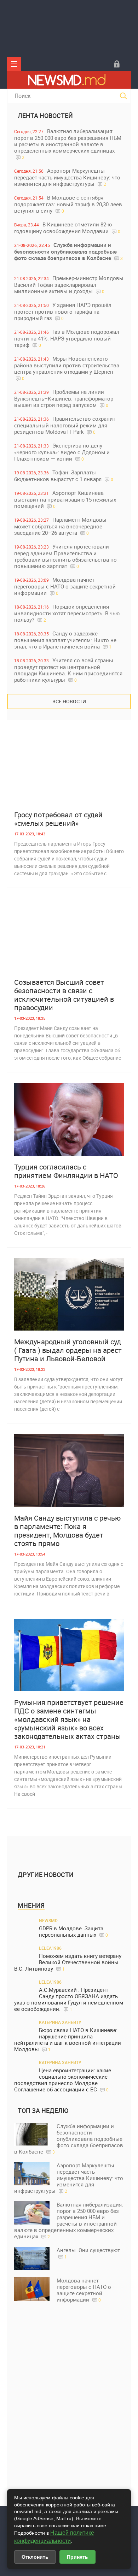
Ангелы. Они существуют (88, 2253)
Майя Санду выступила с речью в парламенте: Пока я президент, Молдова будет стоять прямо (67, 1531)
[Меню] (14, 64)
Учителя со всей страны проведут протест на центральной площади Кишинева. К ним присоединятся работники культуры (68, 670)
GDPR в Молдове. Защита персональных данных (73, 1932)
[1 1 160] (69, 935)
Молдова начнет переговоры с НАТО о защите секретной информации (65, 586)
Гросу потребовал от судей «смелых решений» (58, 819)
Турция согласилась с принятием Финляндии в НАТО (66, 1171)
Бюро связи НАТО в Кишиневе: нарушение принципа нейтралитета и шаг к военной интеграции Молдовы (68, 2040)
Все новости (69, 701)
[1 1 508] (69, 1655)
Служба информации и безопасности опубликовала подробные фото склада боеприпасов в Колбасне (68, 251)
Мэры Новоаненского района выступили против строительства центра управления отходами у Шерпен (67, 368)
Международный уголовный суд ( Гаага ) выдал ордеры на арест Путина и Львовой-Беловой (68, 1350)
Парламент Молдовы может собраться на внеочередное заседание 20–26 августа (60, 526)
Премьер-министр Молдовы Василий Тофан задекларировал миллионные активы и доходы (69, 285)
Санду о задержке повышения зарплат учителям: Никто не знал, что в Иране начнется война (65, 640)
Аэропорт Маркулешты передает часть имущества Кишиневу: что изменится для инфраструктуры (67, 177)
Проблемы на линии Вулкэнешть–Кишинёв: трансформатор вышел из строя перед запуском (64, 398)
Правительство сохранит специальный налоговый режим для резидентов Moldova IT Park (65, 425)
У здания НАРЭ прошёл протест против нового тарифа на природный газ (63, 311)
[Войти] (117, 64)
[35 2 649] (69, 1470)
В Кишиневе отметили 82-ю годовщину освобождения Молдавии (67, 228)
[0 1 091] (69, 767)
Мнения (31, 1905)
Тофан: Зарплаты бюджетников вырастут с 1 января (64, 476)
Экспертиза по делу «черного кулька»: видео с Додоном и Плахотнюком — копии (62, 452)
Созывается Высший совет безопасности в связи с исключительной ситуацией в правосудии (64, 995)
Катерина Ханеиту (60, 2022)
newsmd (48, 1920)
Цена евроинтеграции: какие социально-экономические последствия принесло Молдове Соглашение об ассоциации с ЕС (63, 2080)
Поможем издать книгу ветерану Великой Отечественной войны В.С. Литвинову (68, 1962)
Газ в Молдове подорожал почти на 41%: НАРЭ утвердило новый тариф (67, 338)
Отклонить (35, 2557)
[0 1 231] (69, 1119)
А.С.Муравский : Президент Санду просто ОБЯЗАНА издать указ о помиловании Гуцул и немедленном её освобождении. (69, 1999)
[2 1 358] (69, 1295)
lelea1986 (50, 1948)
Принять (77, 2557)
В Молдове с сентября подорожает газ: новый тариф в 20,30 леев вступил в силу (68, 204)
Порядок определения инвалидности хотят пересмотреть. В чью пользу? (67, 613)
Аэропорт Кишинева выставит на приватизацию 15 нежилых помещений (65, 499)
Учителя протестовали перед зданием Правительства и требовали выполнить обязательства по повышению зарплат (65, 556)
